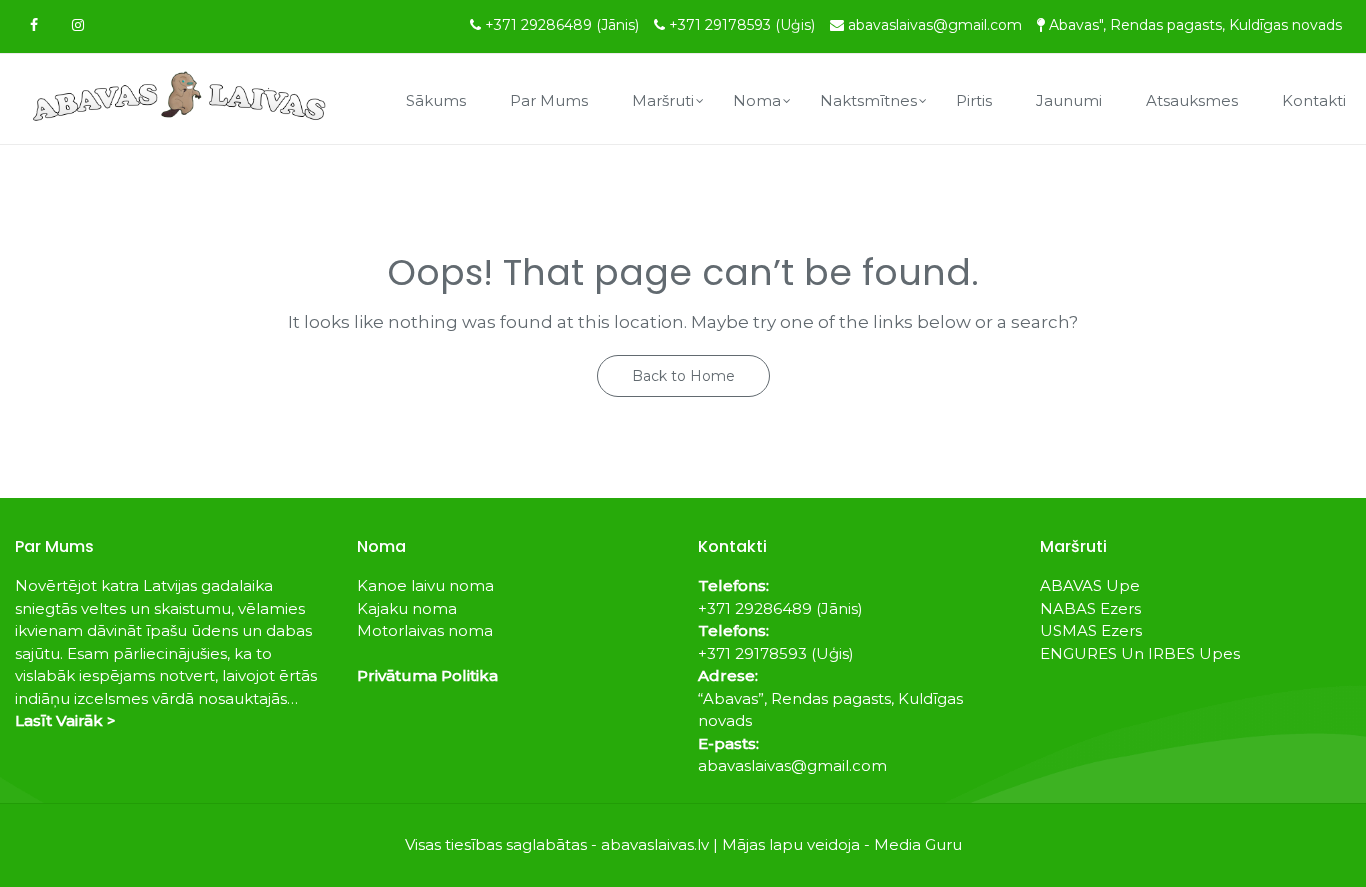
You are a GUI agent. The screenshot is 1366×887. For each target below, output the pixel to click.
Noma (757, 100)
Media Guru (918, 844)
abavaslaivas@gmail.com (935, 25)
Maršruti (663, 100)
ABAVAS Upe (1090, 585)
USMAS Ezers (1091, 630)
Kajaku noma (407, 608)
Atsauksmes (1192, 100)
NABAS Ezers (1090, 608)
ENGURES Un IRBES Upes (1140, 653)
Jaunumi (1069, 100)
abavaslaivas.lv (655, 844)
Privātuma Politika (427, 675)
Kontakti (1314, 100)
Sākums (436, 100)
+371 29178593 (742, 25)
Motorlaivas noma (425, 630)
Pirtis (974, 100)
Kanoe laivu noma (425, 585)
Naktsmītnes (868, 100)
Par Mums (549, 100)
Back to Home (683, 376)
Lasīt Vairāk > (65, 720)
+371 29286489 (562, 25)
